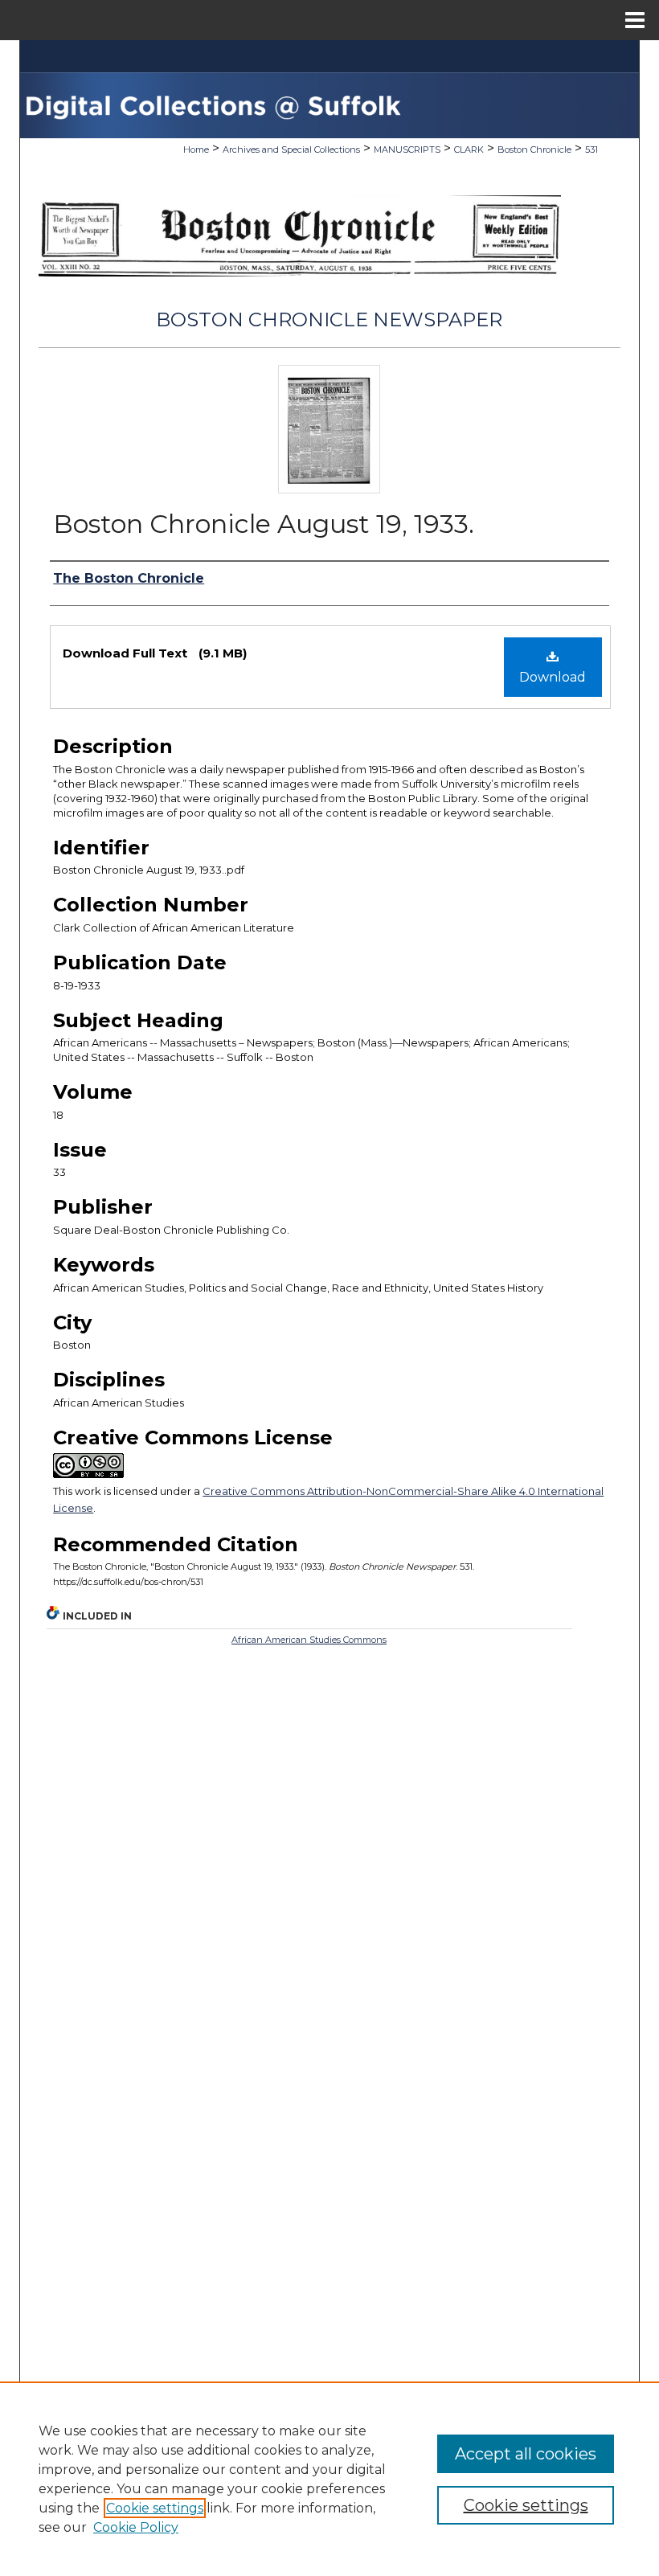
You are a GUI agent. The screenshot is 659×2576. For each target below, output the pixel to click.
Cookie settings (155, 2508)
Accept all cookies (526, 2454)
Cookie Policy (136, 2527)
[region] (329, 2479)
